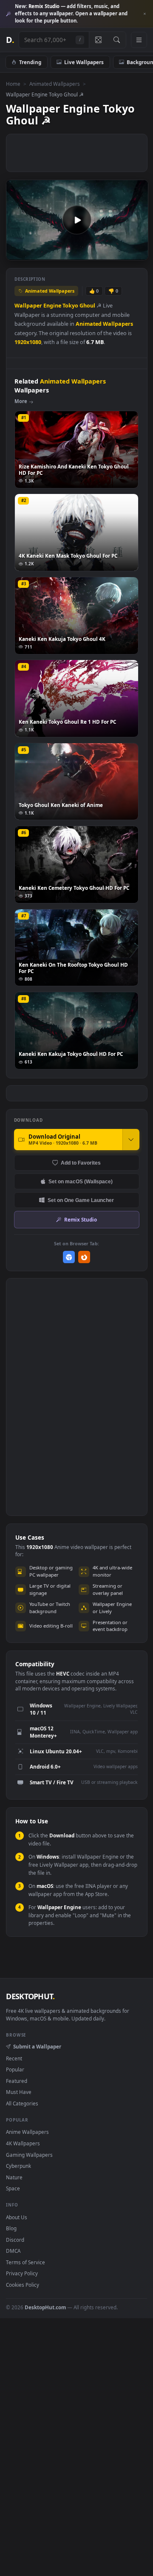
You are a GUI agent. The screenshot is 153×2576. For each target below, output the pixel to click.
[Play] (17, 253)
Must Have (19, 2092)
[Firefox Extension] (84, 1257)
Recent (14, 2058)
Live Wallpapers (84, 62)
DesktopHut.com (45, 2307)
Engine (52, 306)
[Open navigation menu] (139, 40)
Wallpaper (28, 306)
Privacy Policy (22, 2273)
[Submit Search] (117, 40)
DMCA (13, 2251)
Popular (15, 2069)
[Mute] (123, 253)
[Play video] (77, 220)
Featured (17, 2081)
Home (13, 84)
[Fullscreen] (137, 253)
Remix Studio (81, 1219)
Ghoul (87, 306)
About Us (17, 2217)
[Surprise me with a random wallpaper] (98, 40)
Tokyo (70, 306)
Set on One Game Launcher (81, 1200)
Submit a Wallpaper (37, 2046)
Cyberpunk (18, 2166)
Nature (14, 2177)
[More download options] (131, 1140)
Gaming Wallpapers (29, 2155)
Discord (15, 2240)
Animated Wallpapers (55, 84)
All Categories (22, 2103)
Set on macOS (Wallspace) (81, 1181)
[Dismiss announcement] (144, 14)
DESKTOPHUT (30, 1996)
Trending (30, 62)
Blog (11, 2228)
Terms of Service (25, 2262)
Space (13, 2188)
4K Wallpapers (23, 2143)
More (21, 401)
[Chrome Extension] (69, 1257)
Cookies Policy (23, 2285)
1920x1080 (28, 342)
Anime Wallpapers (27, 2132)
